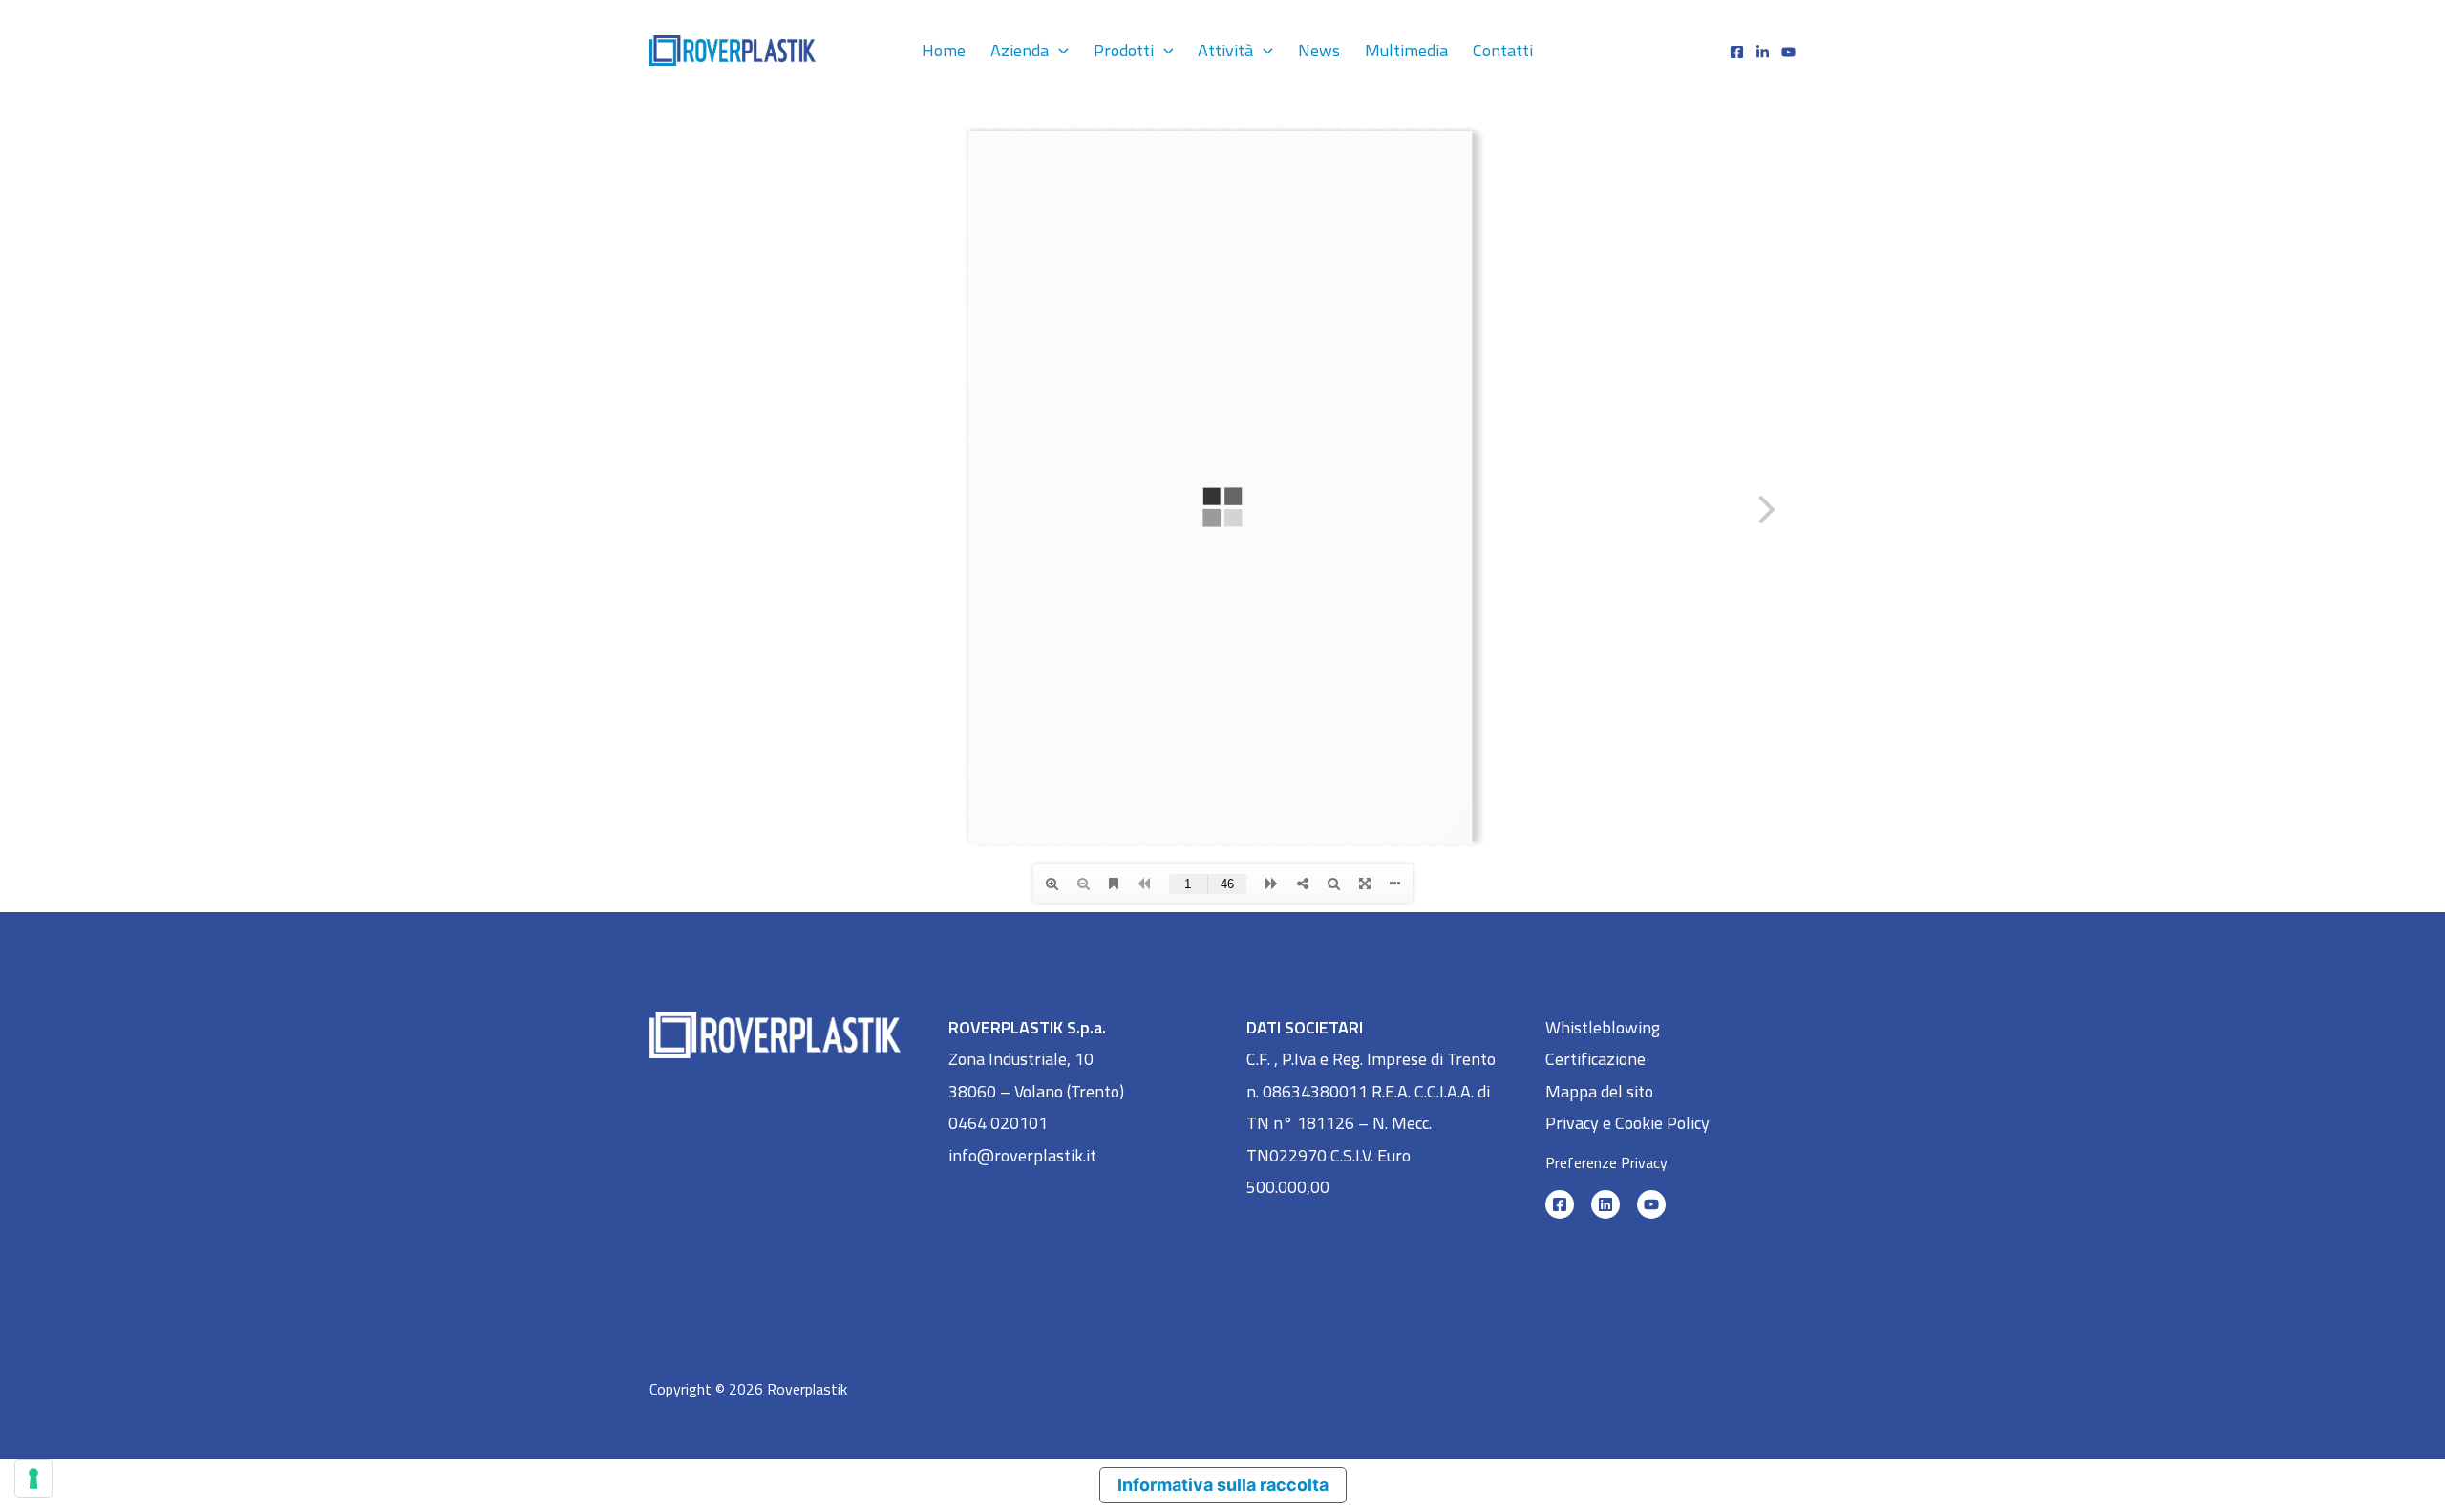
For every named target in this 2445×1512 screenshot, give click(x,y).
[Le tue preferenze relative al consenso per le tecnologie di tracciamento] (33, 1479)
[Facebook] (1737, 52)
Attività (1225, 50)
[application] (1059, 50)
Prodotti (1124, 50)
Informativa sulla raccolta (1223, 1485)
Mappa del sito (1599, 1091)
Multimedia (1406, 50)
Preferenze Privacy (1606, 1162)
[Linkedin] (1763, 52)
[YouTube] (1651, 1204)
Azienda (1020, 50)
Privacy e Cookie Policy (1627, 1123)
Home (944, 50)
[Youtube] (1788, 52)
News (1319, 50)
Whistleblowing (1603, 1027)
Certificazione (1595, 1059)
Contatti (1503, 50)
